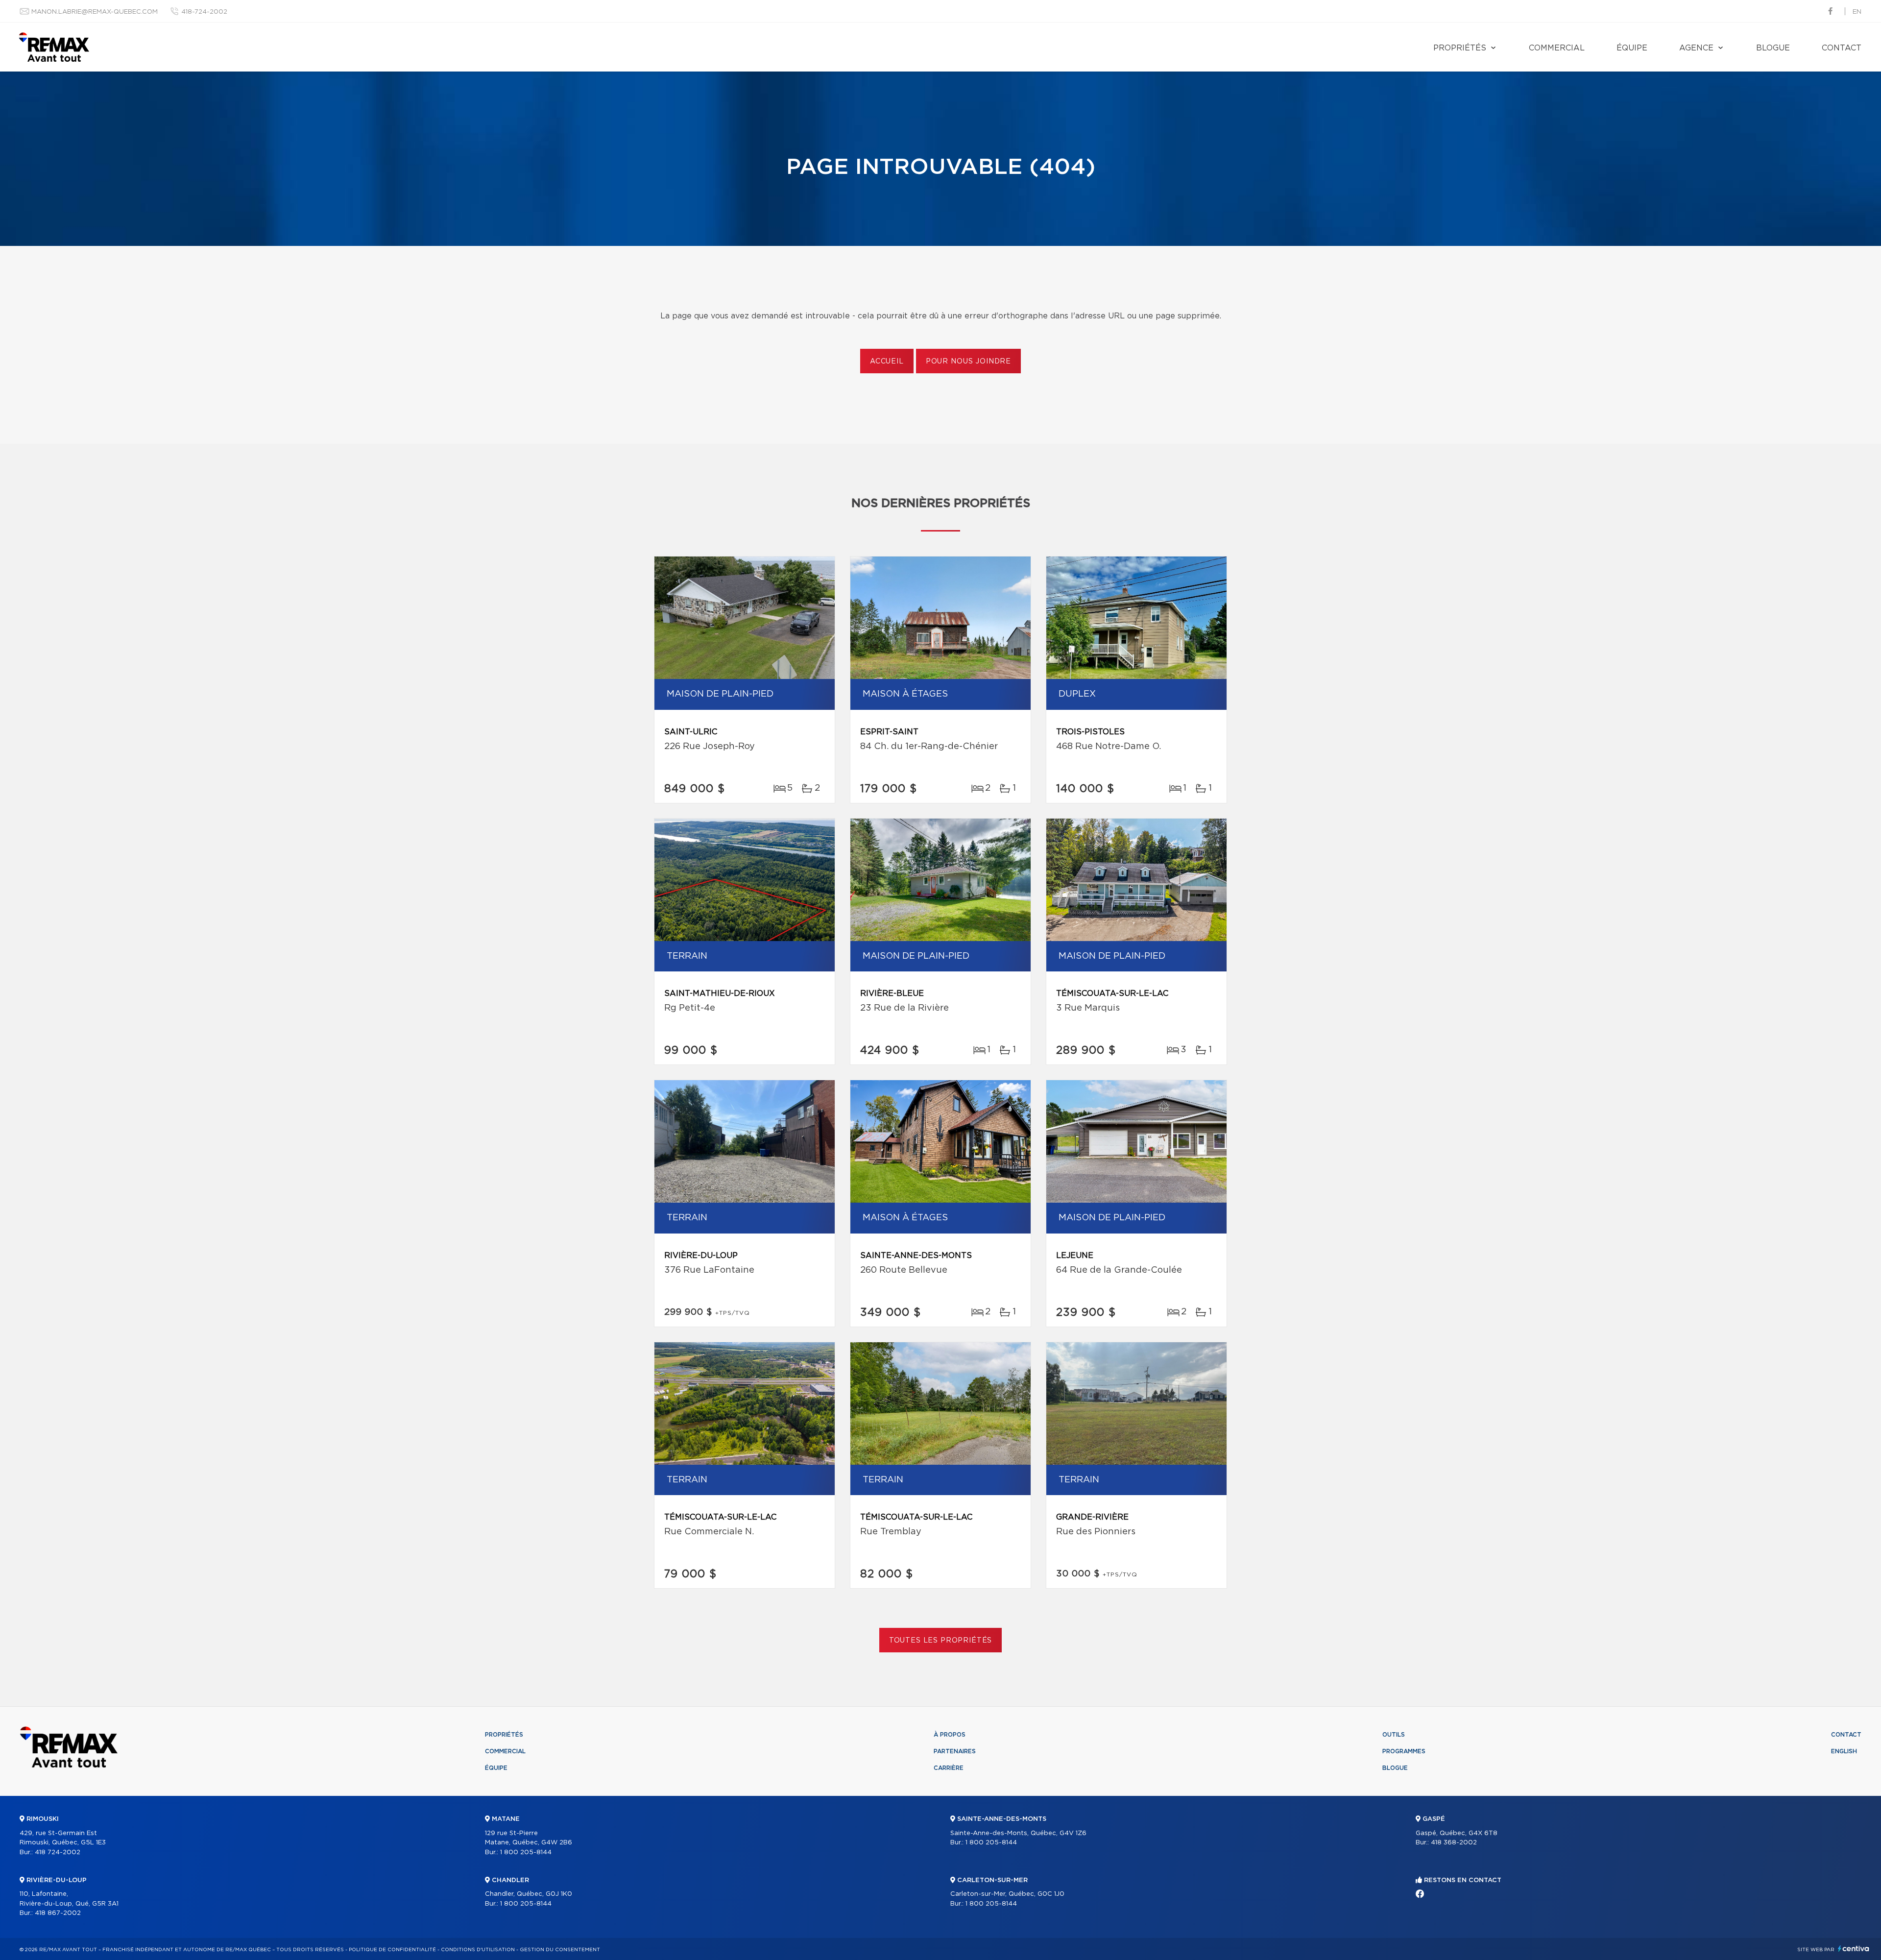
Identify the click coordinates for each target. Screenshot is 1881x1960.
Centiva (1854, 1948)
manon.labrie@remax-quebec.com (95, 12)
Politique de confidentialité (392, 1950)
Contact (1842, 48)
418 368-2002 (1454, 1843)
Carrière (949, 1768)
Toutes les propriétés (941, 1641)
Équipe (1632, 48)
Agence (1696, 48)
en (1857, 12)
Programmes (1404, 1751)
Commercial (1557, 48)
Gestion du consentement (560, 1950)
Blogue (1773, 48)
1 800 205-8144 (526, 1852)
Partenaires (955, 1751)
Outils (1394, 1735)
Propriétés (1460, 48)
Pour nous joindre (968, 362)
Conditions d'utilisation (478, 1950)
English (1844, 1751)
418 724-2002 (58, 1852)
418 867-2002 (58, 1913)
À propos (950, 1735)
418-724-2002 (204, 12)
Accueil (887, 362)
